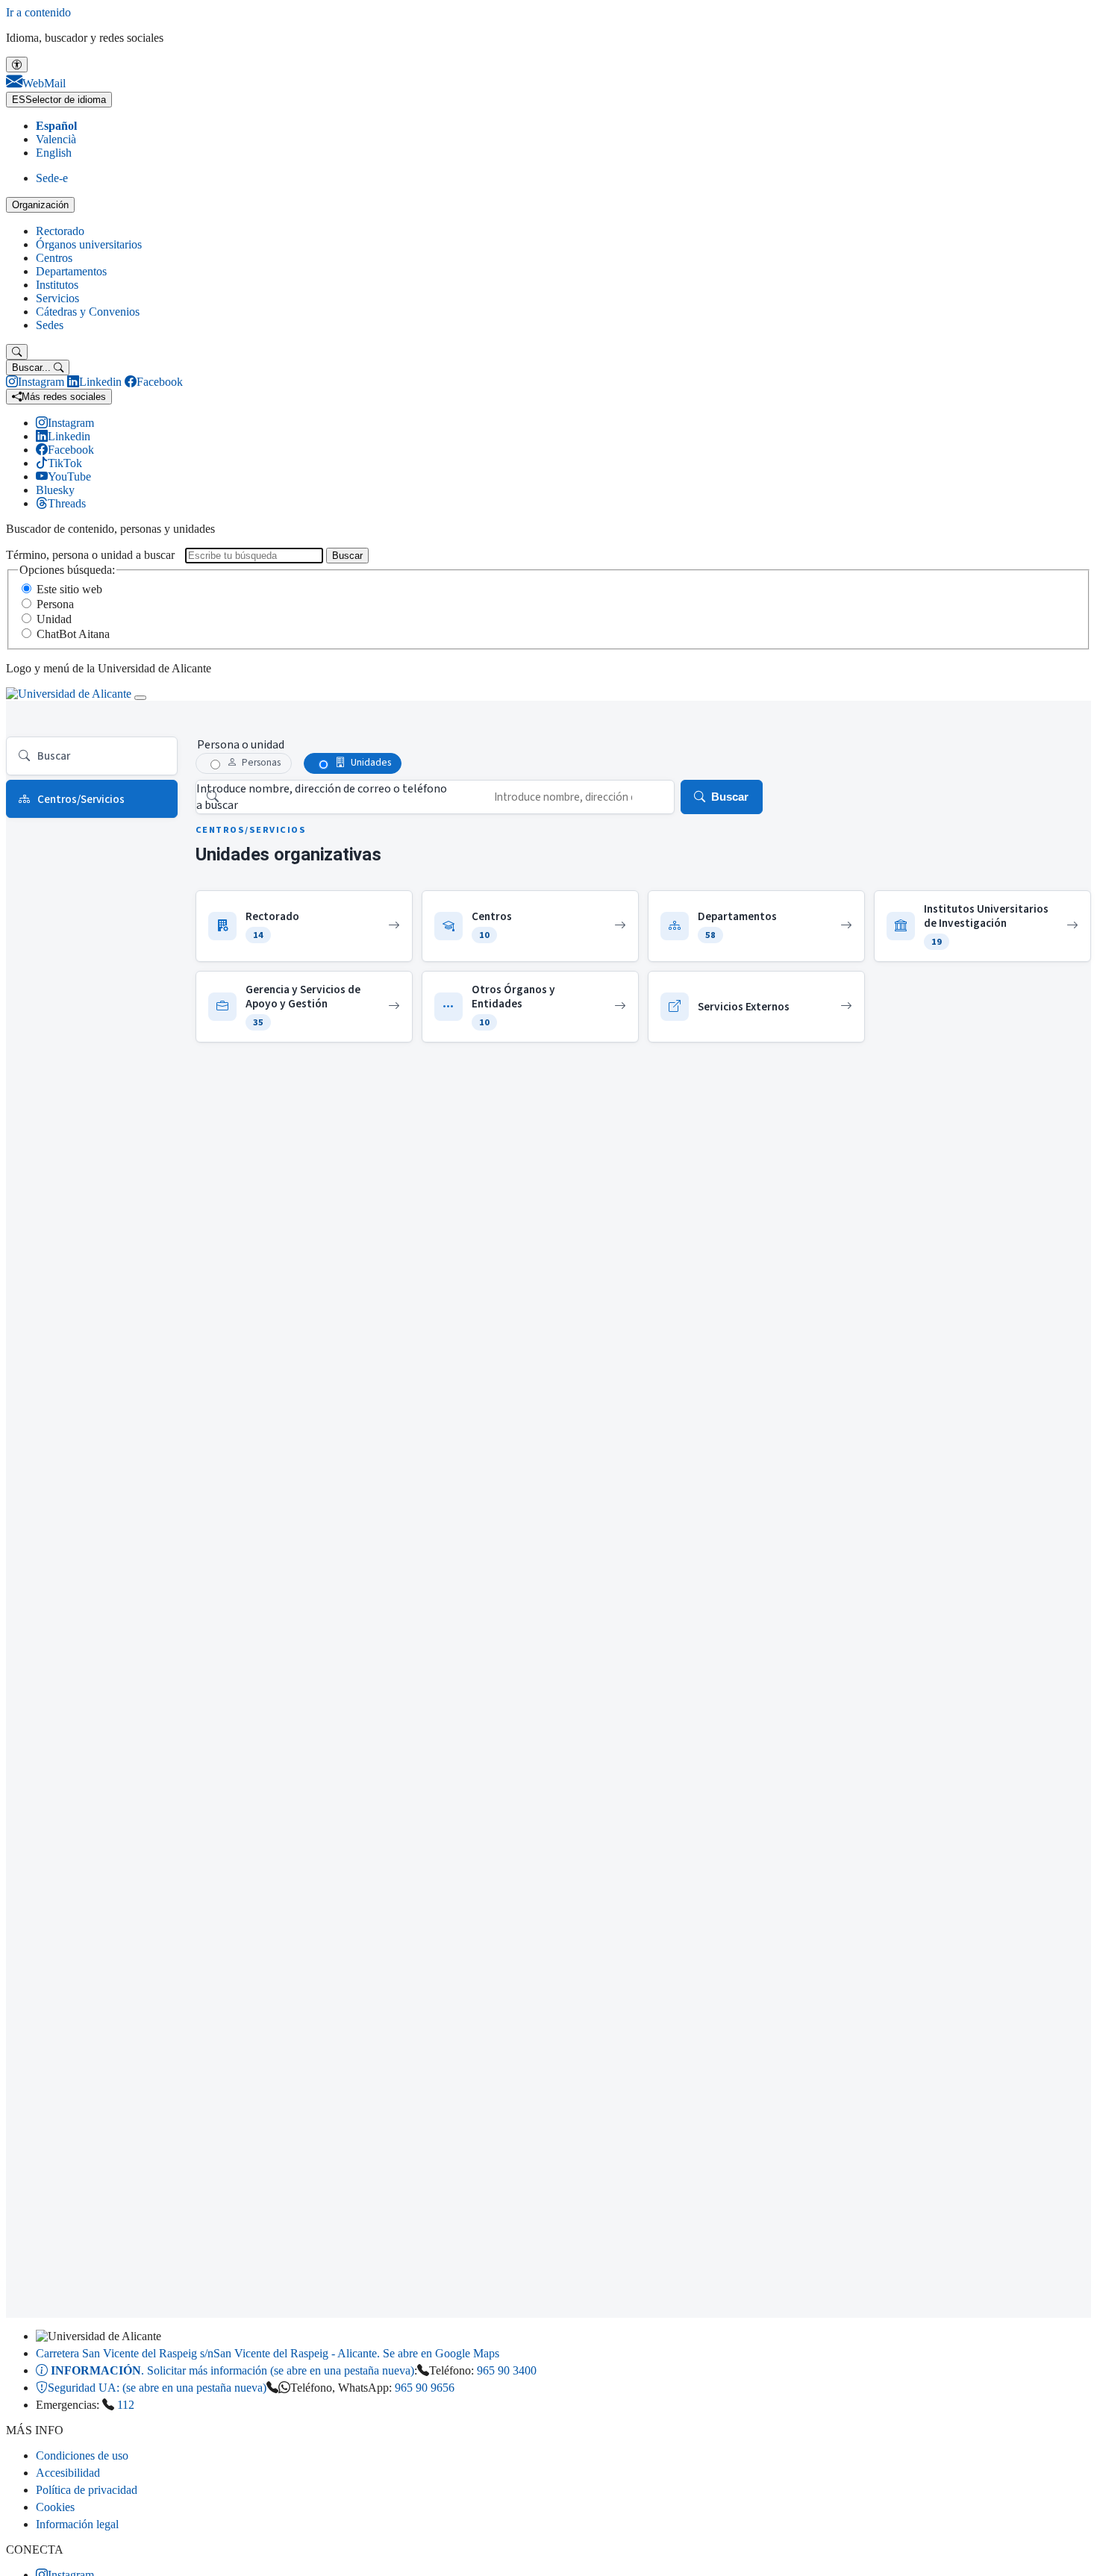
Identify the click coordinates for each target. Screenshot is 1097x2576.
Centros (54, 258)
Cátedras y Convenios (88, 312)
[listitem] (304, 926)
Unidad (54, 619)
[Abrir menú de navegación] (140, 698)
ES (59, 100)
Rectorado (60, 231)
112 (126, 2405)
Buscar (347, 556)
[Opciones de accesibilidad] (17, 65)
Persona (55, 604)
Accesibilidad (68, 2473)
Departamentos (71, 271)
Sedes (50, 325)
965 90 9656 (425, 2388)
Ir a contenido (38, 12)
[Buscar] (17, 352)
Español (56, 126)
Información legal (77, 2524)
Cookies (55, 2507)
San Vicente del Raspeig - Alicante (268, 2353)
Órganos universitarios (89, 244)
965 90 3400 (507, 2370)
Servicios (57, 298)
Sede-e (52, 178)
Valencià (56, 139)
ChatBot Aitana (73, 634)
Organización (40, 205)
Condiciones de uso (82, 2455)
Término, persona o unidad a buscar (90, 555)
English (54, 153)
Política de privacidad (87, 2490)
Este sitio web (69, 589)
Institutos (57, 285)
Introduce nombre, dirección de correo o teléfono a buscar (322, 797)
